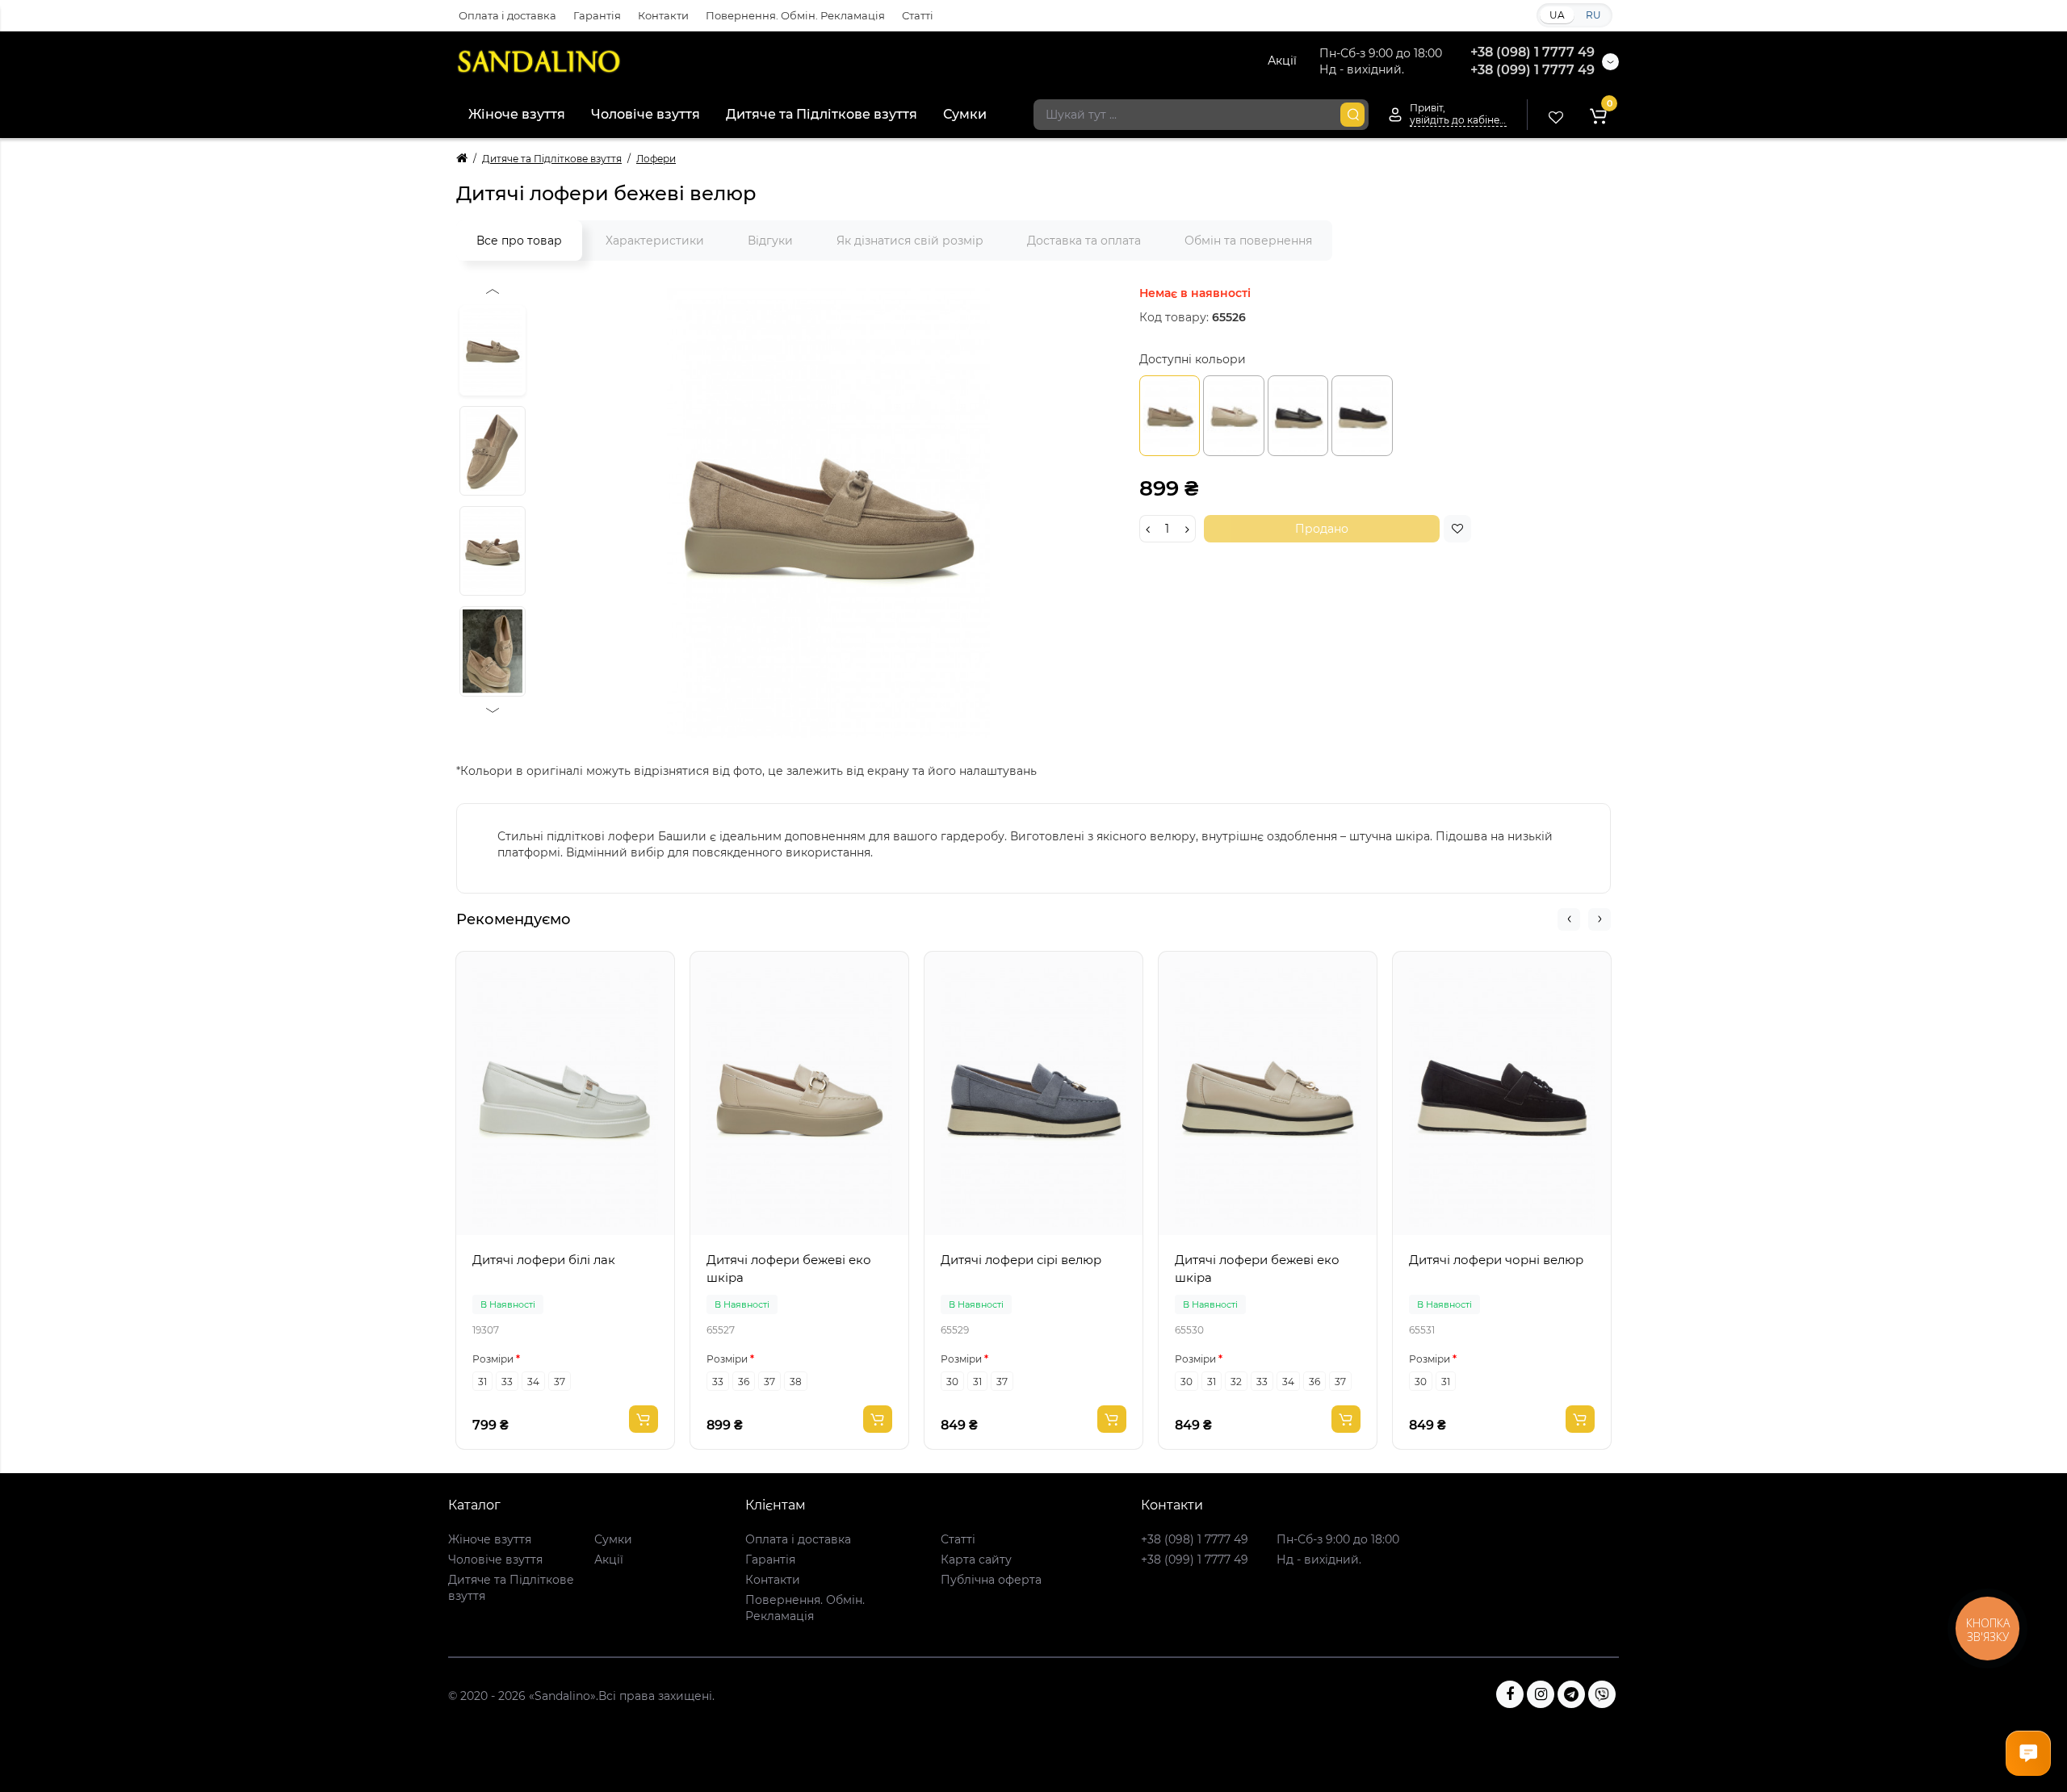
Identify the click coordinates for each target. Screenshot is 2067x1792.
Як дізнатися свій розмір (910, 241)
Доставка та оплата (1084, 241)
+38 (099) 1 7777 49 (1532, 70)
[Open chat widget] (2028, 1753)
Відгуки (770, 241)
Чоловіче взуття (646, 114)
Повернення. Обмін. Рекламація (795, 15)
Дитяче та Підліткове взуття (822, 114)
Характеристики (655, 241)
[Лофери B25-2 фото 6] (493, 451)
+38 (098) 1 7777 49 (1532, 52)
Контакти (663, 15)
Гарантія (597, 15)
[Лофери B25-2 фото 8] (493, 651)
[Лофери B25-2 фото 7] (493, 551)
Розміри (493, 1359)
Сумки (965, 114)
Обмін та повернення (1248, 241)
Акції (1282, 61)
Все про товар (519, 241)
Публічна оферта (991, 1580)
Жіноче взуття (517, 114)
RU (1593, 15)
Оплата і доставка (507, 15)
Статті (918, 15)
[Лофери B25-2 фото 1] (828, 512)
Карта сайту (976, 1560)
